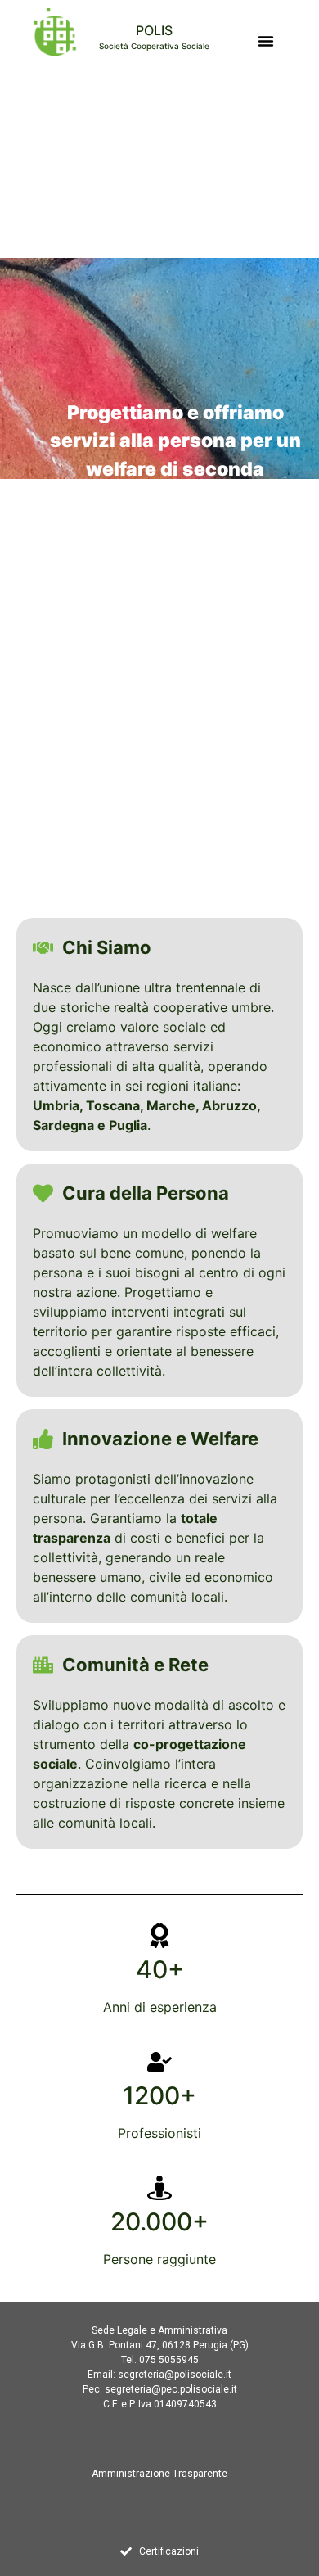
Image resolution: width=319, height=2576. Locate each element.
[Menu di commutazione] (266, 41)
